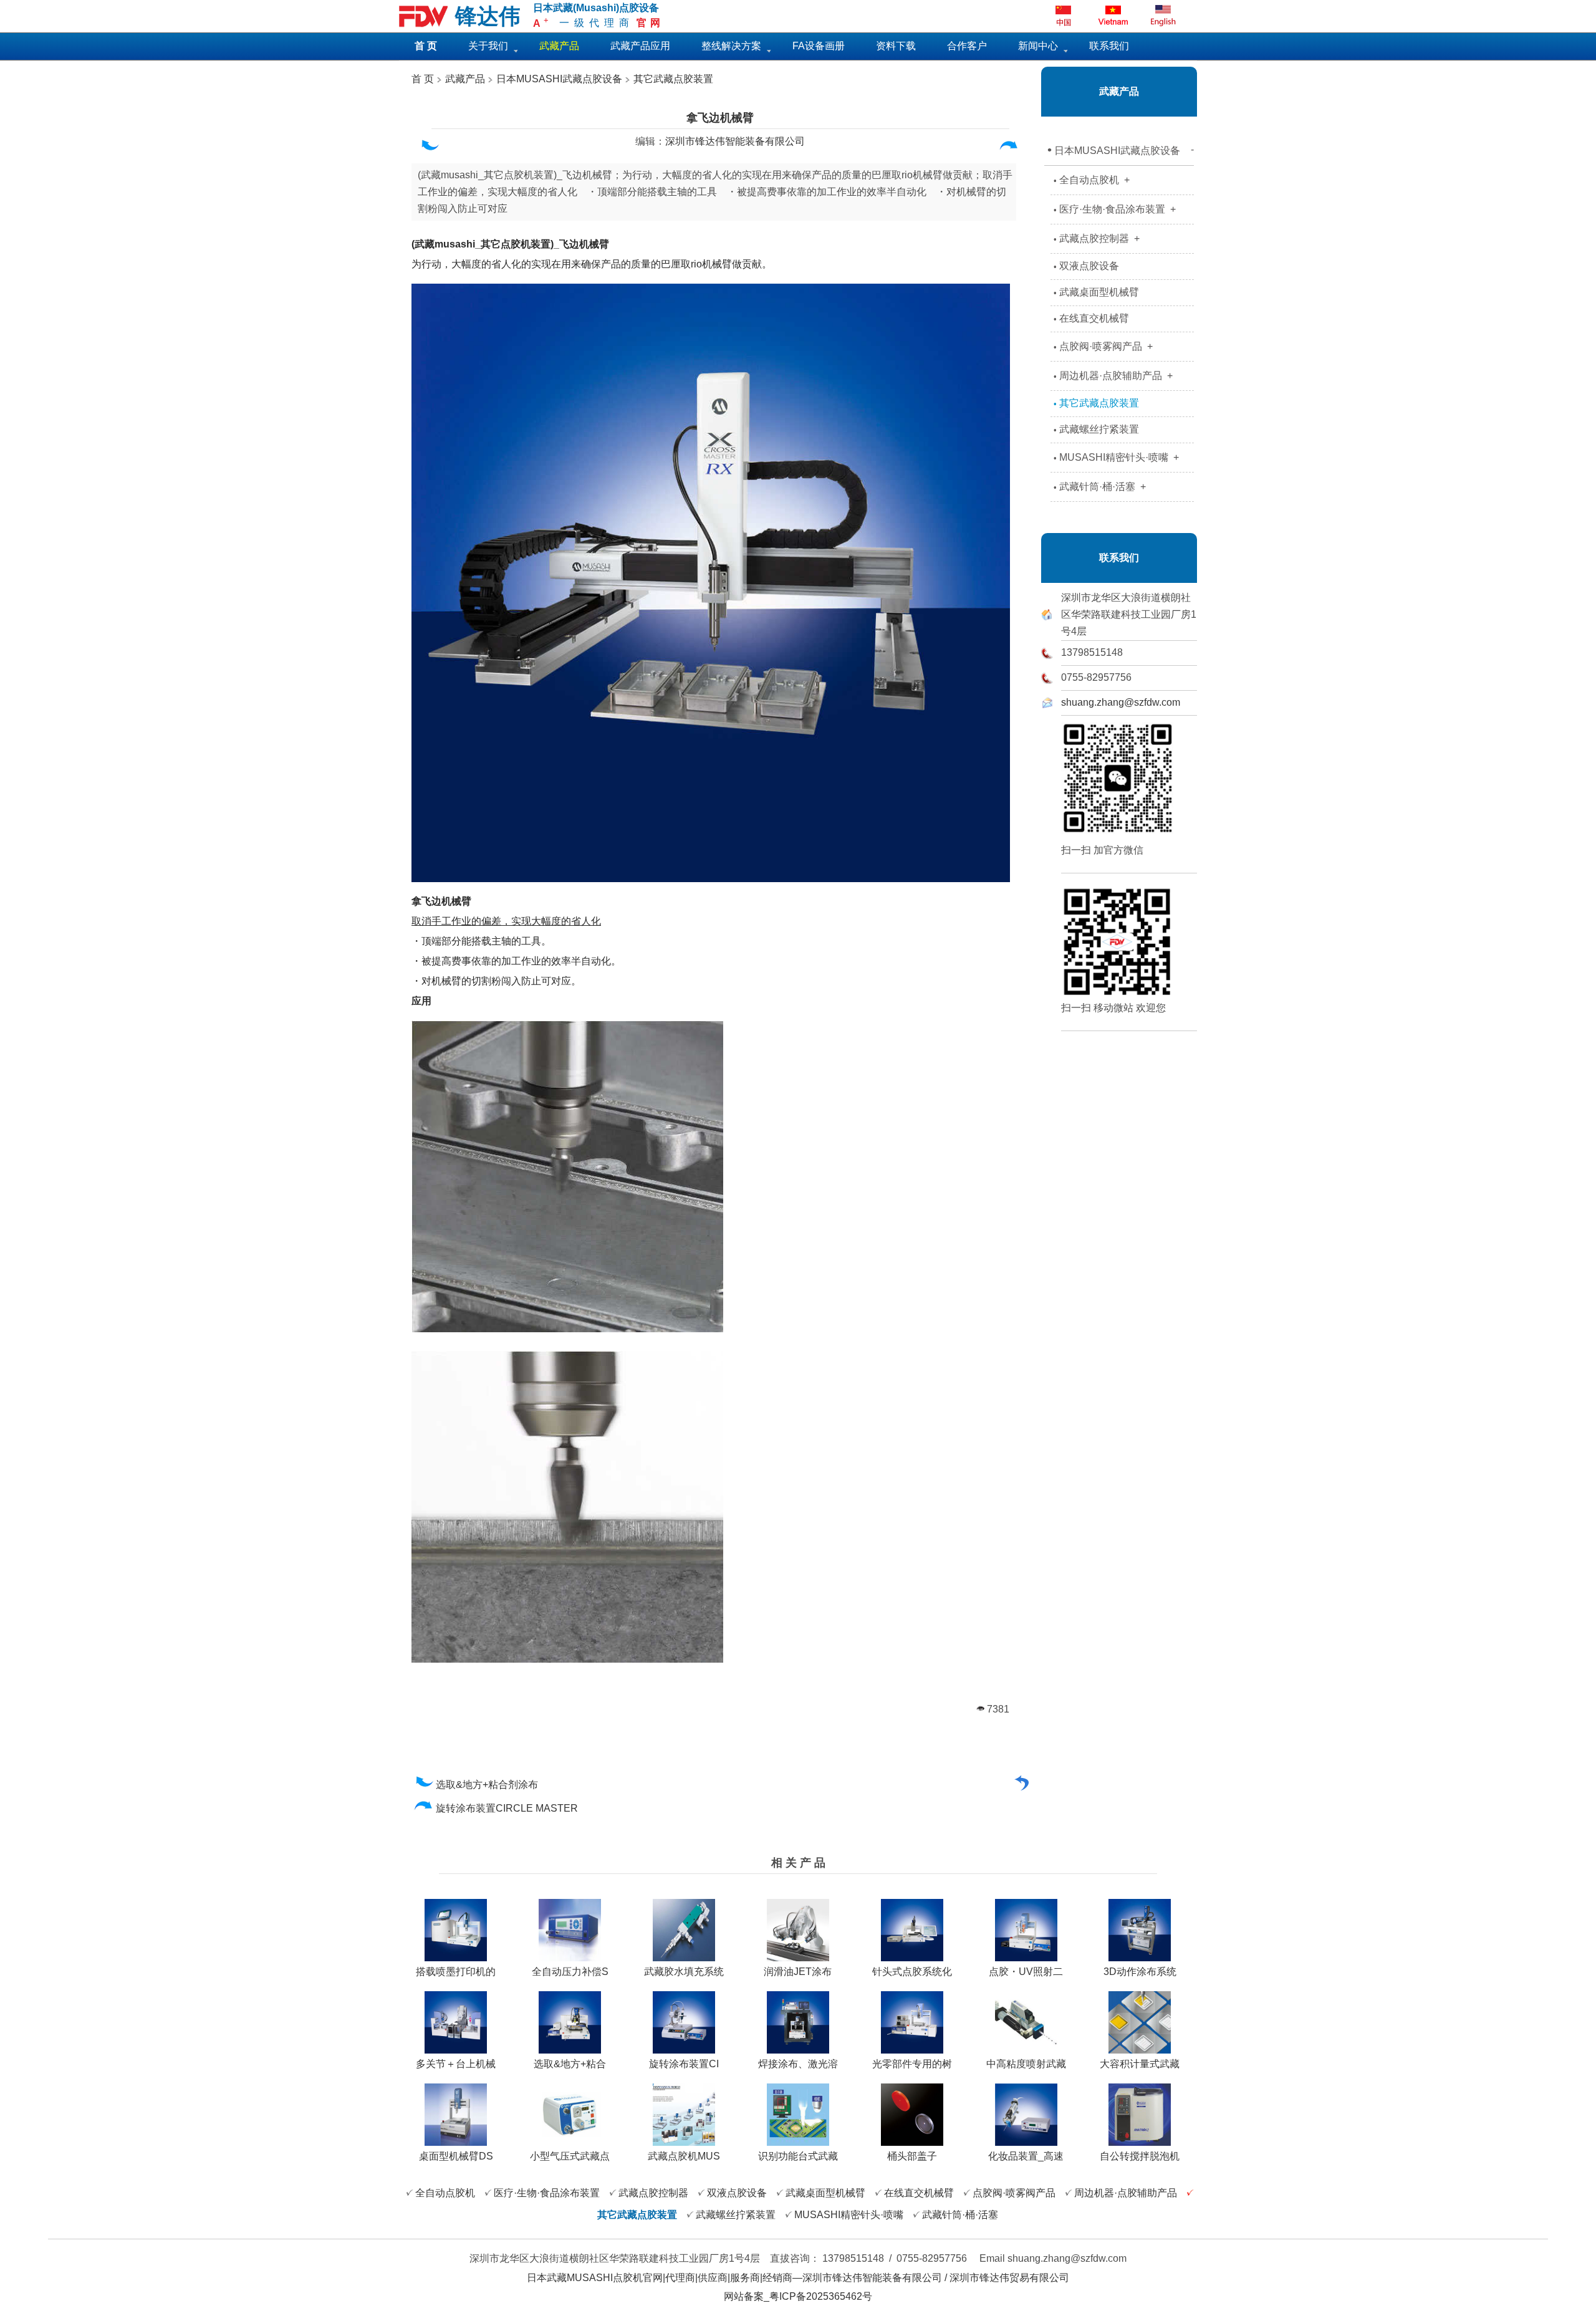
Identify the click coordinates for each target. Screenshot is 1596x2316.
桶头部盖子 (912, 2156)
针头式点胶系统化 (912, 1972)
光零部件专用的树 (912, 2064)
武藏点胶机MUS (684, 2156)
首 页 (423, 79)
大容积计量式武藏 (1140, 2064)
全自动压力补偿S (570, 1972)
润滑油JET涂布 (798, 1972)
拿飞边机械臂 (720, 118)
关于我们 (488, 46)
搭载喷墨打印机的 (456, 1972)
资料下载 (896, 46)
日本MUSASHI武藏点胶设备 (559, 79)
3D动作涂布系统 (1140, 1972)
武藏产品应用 (640, 46)
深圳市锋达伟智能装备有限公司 (735, 141)
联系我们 (1109, 46)
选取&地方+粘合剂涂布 (488, 1785)
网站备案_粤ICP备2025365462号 (798, 2296)
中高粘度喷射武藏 (1026, 2064)
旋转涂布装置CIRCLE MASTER (508, 1808)
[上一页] (429, 148)
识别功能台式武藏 (798, 2156)
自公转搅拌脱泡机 (1140, 2156)
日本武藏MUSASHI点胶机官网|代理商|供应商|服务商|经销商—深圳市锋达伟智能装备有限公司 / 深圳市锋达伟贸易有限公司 (798, 2278)
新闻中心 (1038, 46)
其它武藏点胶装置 (673, 79)
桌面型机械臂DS (456, 2156)
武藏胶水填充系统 (684, 1972)
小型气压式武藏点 (570, 2156)
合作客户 (967, 46)
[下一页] (1009, 148)
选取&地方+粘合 (570, 2064)
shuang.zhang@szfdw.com (1121, 702)
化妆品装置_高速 (1026, 2156)
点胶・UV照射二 (1026, 1972)
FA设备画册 (819, 46)
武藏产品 (464, 79)
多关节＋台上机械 (456, 2064)
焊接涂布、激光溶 (798, 2064)
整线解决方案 (731, 46)
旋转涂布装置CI (684, 2064)
